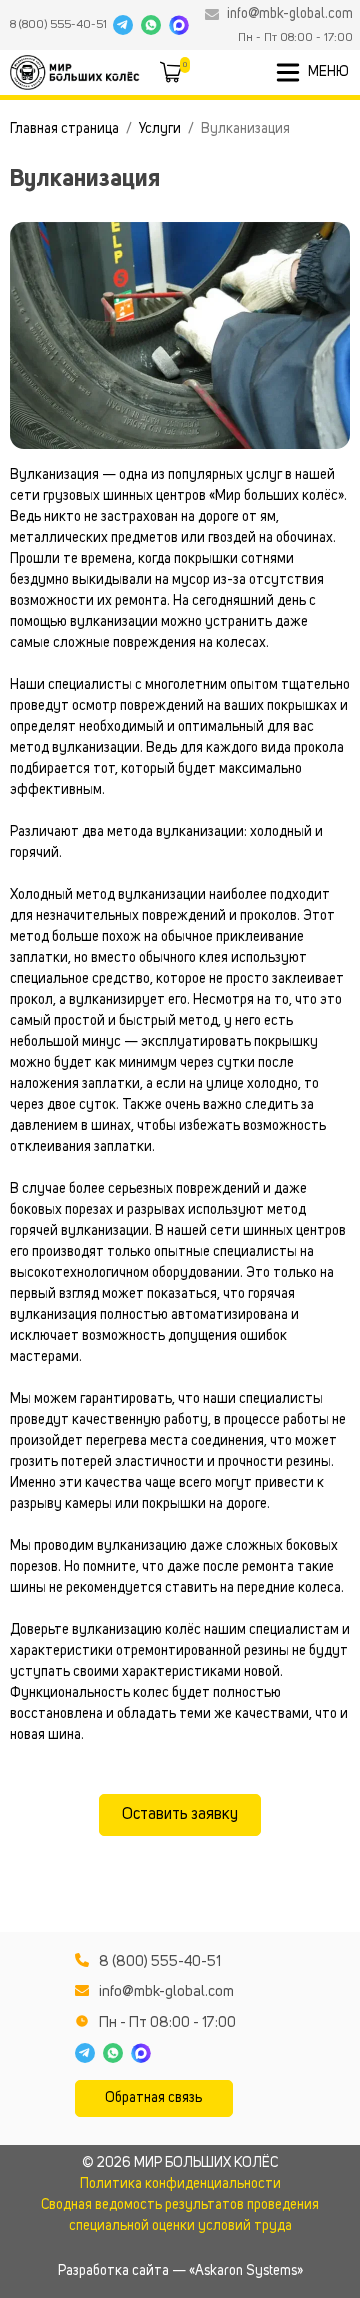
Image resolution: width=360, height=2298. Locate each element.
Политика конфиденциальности (180, 2184)
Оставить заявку (180, 1815)
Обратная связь (153, 2098)
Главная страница (64, 129)
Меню (328, 72)
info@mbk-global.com (290, 14)
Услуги (160, 129)
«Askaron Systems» (246, 2271)
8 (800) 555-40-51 (58, 25)
